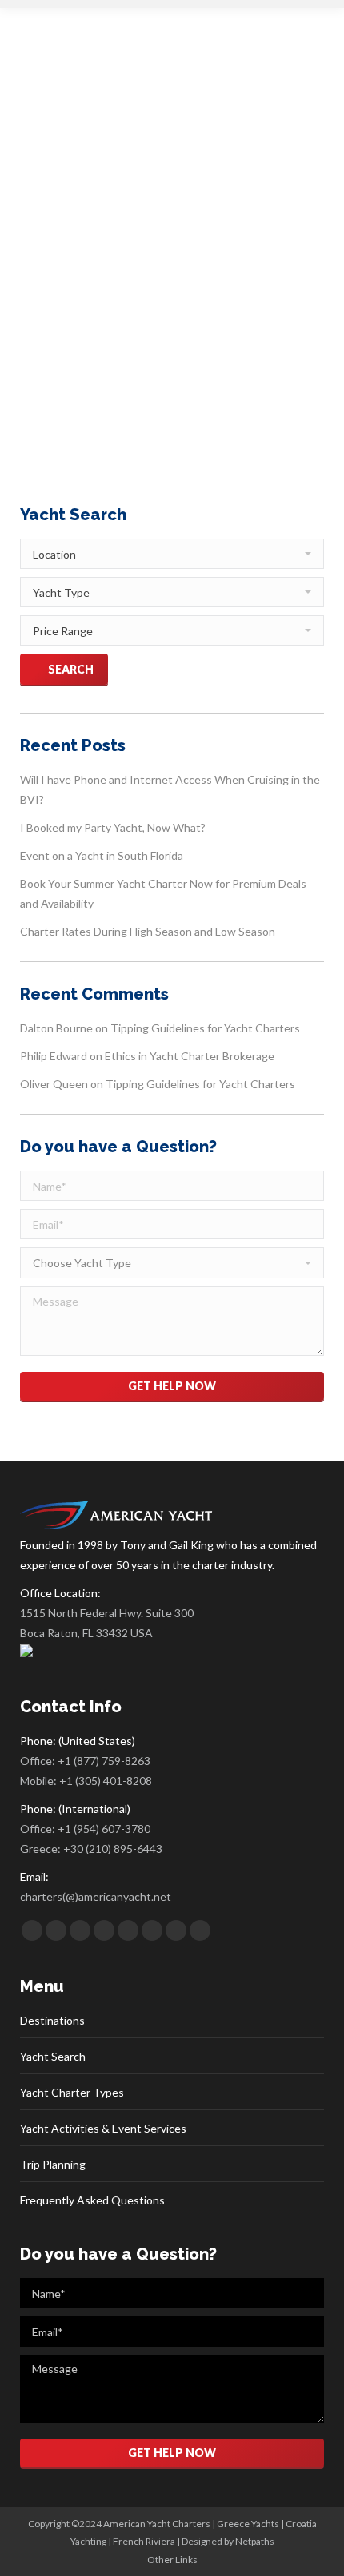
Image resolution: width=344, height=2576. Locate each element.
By (154, 279)
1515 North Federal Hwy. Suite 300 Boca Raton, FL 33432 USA (107, 1623)
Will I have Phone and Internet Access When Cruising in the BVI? (170, 789)
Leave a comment (78, 297)
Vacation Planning (78, 279)
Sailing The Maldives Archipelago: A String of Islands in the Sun (187, 223)
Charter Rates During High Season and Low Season (148, 931)
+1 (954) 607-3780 (104, 1829)
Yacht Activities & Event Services (103, 2128)
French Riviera (144, 2541)
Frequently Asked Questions (92, 2200)
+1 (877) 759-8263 (104, 1761)
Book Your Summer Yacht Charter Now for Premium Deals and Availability (163, 893)
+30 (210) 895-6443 (113, 1849)
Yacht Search (53, 2056)
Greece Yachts (248, 2524)
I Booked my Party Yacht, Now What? (113, 827)
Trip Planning (53, 2164)
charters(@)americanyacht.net (96, 1896)
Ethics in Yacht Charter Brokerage (190, 1056)
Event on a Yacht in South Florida (102, 855)
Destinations (52, 2020)
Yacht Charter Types (72, 2092)
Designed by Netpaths (228, 2541)
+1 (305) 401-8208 (106, 1781)
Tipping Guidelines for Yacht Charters (205, 1028)
